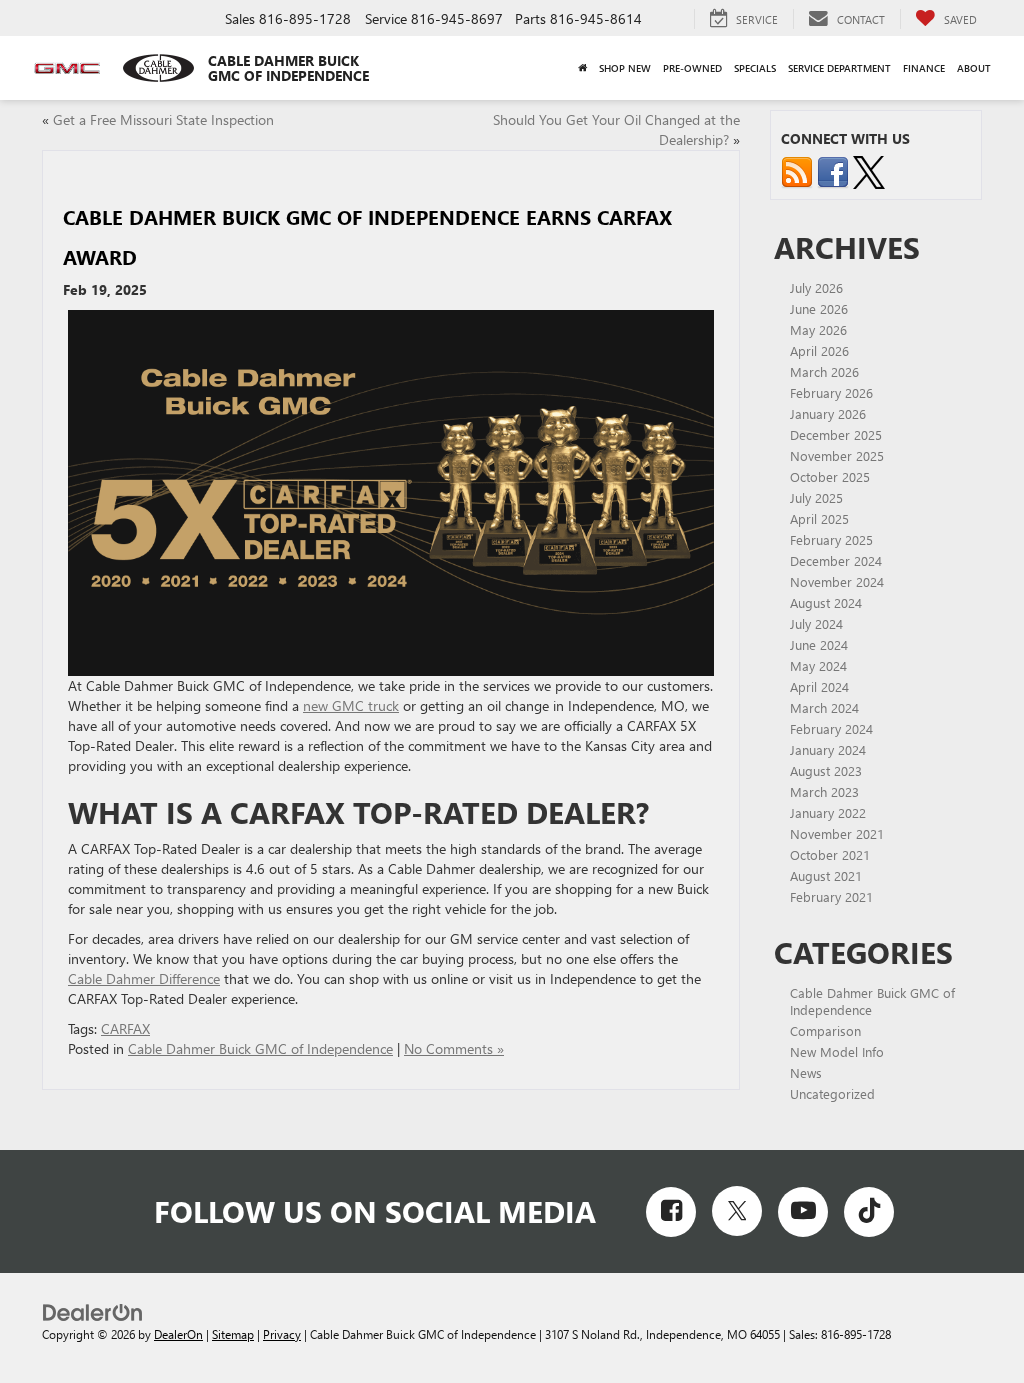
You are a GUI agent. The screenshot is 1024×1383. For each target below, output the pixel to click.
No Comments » (454, 1048)
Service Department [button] (839, 68)
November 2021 (837, 833)
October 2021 (830, 854)
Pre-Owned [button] (692, 68)
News (806, 1072)
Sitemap (233, 1334)
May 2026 (818, 329)
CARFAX (125, 1028)
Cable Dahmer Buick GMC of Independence (260, 1048)
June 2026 (819, 308)
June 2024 (819, 644)
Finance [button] (924, 68)
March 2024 (824, 707)
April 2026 (819, 350)
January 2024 (828, 749)
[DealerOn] (93, 1311)
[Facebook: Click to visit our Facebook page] (671, 1212)
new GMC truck (351, 705)
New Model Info (837, 1051)
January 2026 (828, 413)
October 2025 (830, 476)
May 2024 (818, 665)
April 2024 (819, 686)
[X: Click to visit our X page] (737, 1211)
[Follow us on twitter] (869, 170)
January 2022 (828, 812)
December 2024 (836, 560)
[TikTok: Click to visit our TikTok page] (869, 1212)
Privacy (282, 1334)
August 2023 (826, 770)
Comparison (825, 1030)
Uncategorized (832, 1093)
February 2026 (831, 392)
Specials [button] (755, 68)
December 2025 (836, 434)
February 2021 (831, 896)
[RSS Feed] (797, 170)
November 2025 (837, 455)
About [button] (974, 68)
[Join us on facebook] (833, 170)
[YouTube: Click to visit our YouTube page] (803, 1212)
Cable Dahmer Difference (144, 978)
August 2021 (826, 875)
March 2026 (824, 371)
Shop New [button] (625, 68)
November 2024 (837, 581)
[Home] (582, 68)
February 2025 (831, 539)
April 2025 (819, 518)
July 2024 (816, 623)
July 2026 (816, 287)
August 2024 (826, 602)
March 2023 (824, 791)
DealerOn (178, 1334)
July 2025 (816, 497)
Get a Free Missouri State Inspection (163, 119)
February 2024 (831, 728)
